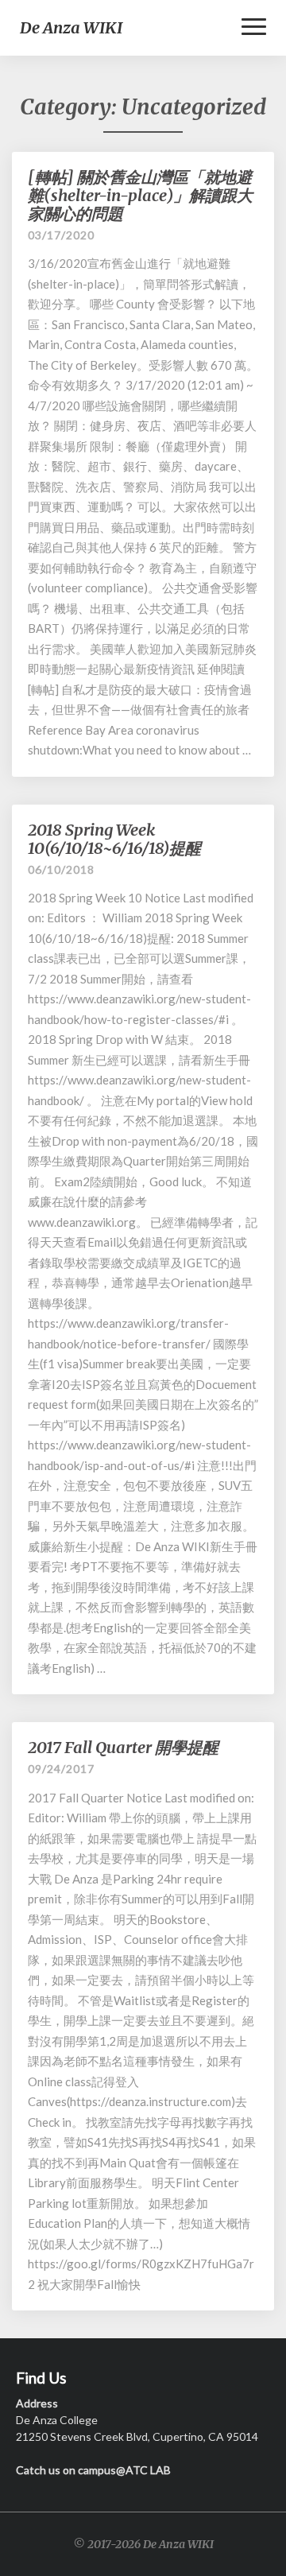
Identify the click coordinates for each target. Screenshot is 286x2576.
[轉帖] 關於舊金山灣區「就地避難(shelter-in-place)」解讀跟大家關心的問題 (140, 195)
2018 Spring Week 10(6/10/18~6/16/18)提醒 (114, 839)
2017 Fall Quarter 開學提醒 (123, 1747)
